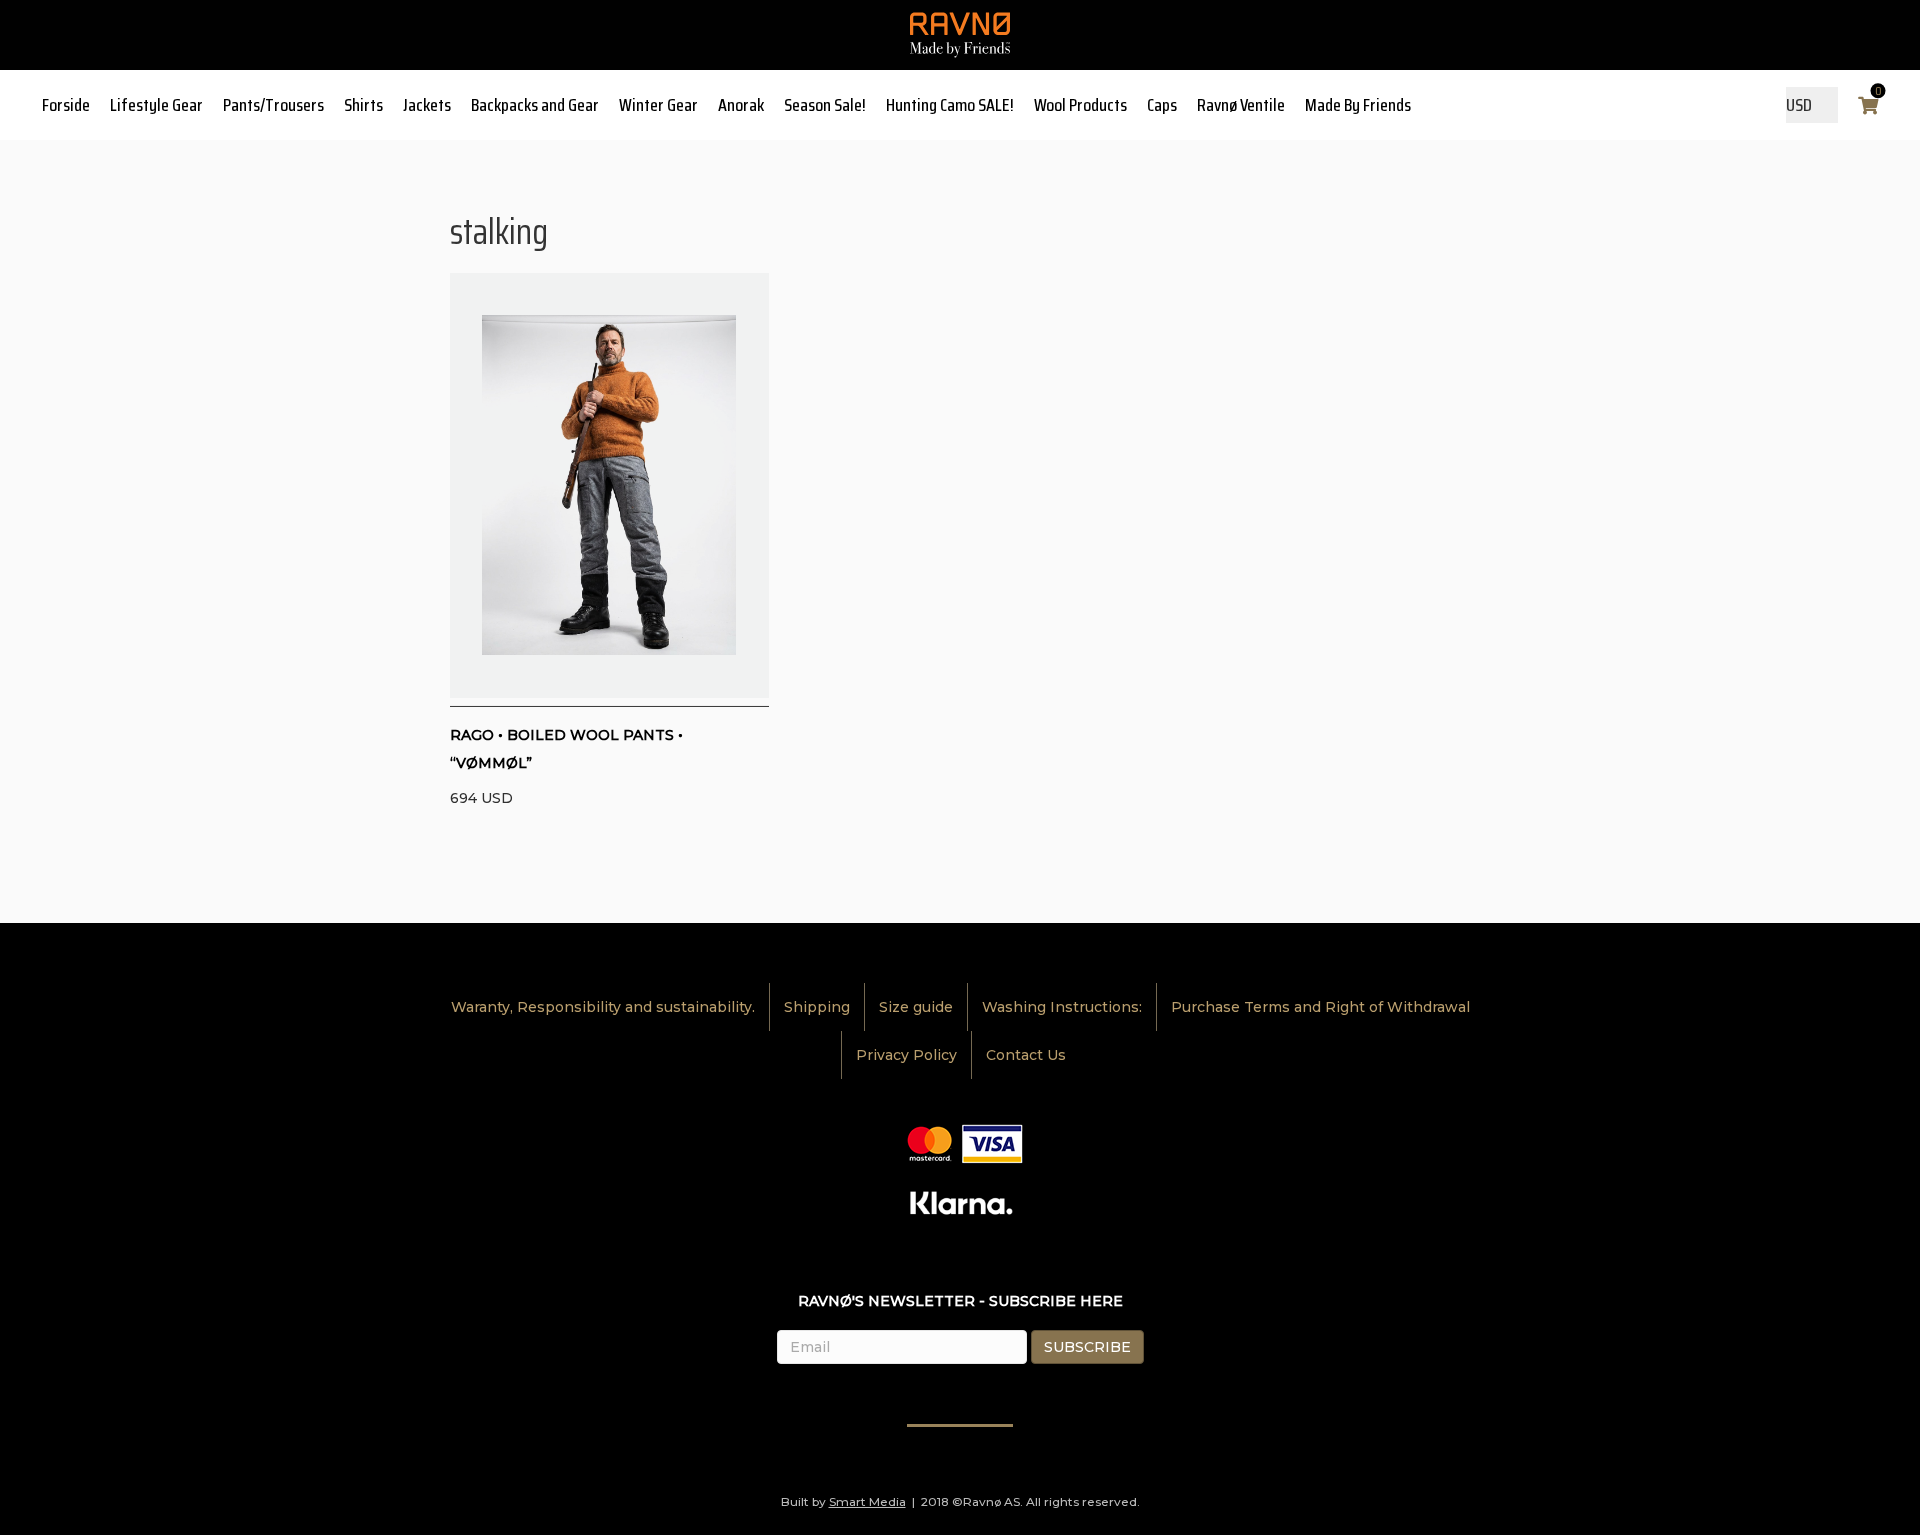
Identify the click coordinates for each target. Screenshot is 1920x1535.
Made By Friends (1358, 105)
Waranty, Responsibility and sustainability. (603, 1007)
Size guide (916, 1007)
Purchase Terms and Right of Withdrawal (1320, 1007)
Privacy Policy (906, 1055)
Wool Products (1080, 105)
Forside (66, 105)
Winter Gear (658, 105)
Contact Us (1026, 1055)
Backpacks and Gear (535, 105)
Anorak (741, 105)
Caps (1162, 105)
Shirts (363, 105)
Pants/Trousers (273, 105)
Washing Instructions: (1062, 1007)
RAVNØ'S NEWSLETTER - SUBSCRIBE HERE (960, 1301)
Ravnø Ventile (1241, 105)
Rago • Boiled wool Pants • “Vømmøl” (566, 749)
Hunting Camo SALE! (950, 105)
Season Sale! (825, 105)
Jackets (427, 105)
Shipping (817, 1007)
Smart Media (867, 1501)
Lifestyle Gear (156, 105)
